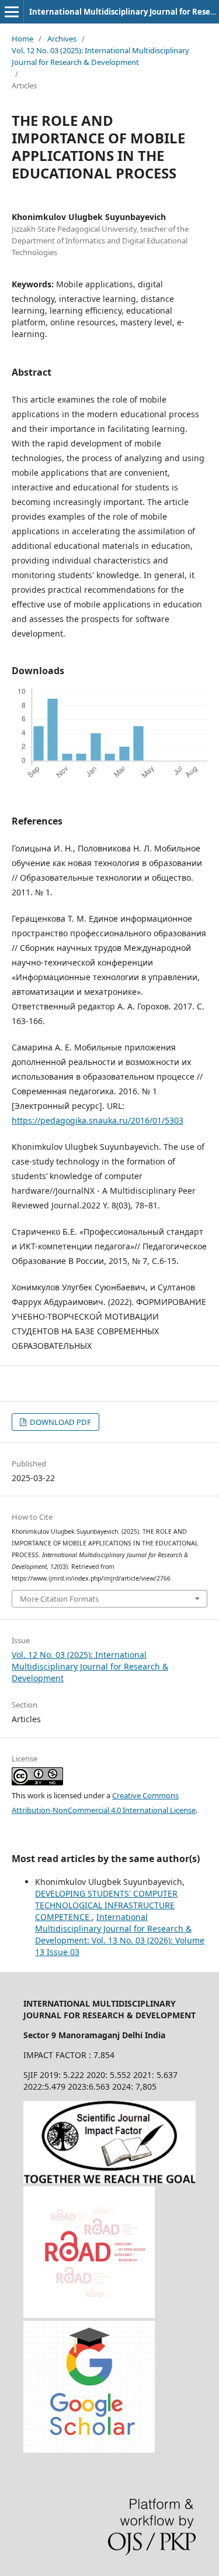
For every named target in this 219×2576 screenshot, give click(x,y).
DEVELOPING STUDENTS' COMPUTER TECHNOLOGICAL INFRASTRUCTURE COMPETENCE (106, 1905)
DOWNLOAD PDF (60, 1422)
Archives (62, 39)
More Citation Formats (59, 1599)
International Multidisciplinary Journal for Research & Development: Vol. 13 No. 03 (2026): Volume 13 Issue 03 (120, 1934)
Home (22, 39)
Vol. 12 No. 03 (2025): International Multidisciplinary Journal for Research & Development (100, 56)
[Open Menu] (12, 12)
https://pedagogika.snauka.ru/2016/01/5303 (98, 1120)
